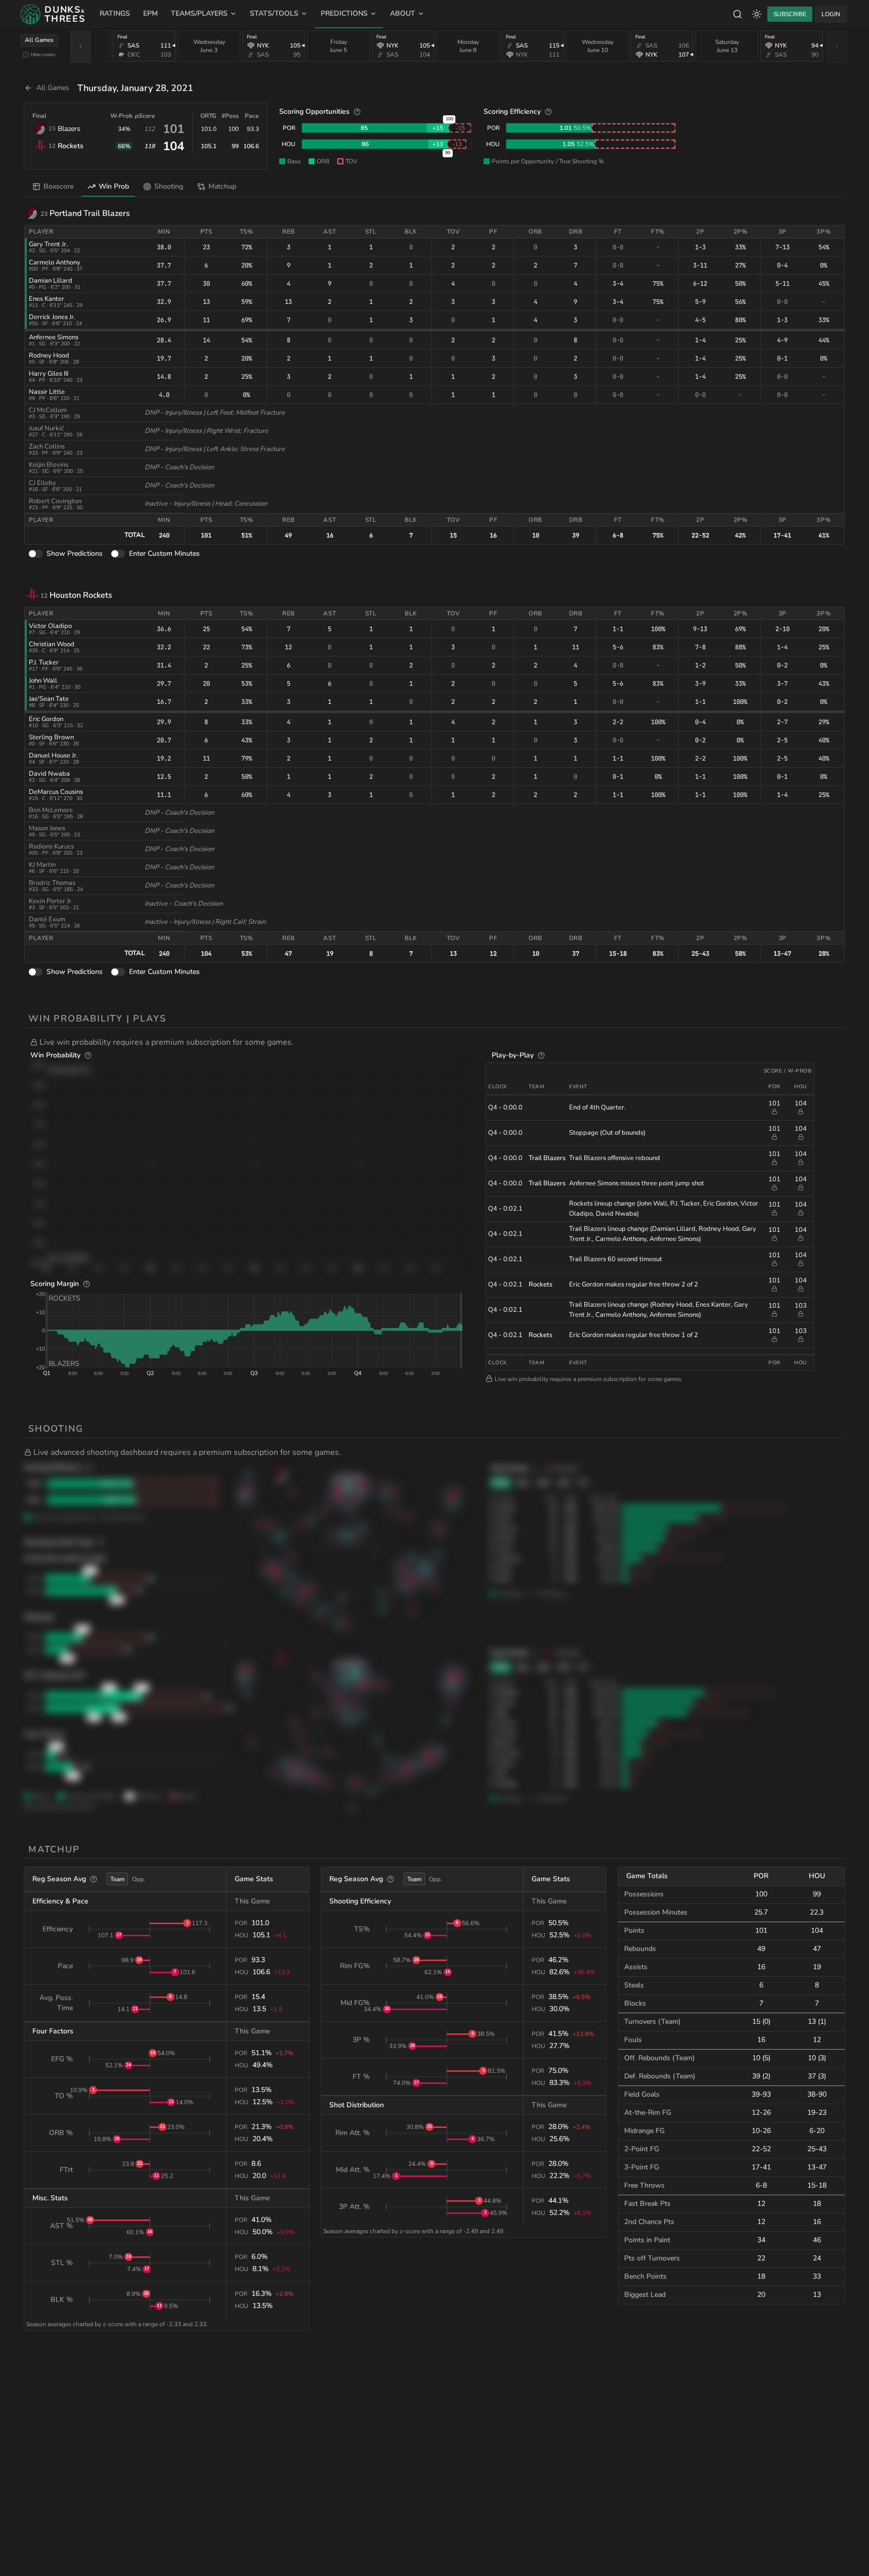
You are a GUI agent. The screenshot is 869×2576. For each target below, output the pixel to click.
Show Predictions (75, 553)
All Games (39, 40)
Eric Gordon (46, 719)
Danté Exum (47, 919)
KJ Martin (42, 865)
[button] (438, 1042)
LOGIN (831, 14)
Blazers (69, 129)
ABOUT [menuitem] (403, 13)
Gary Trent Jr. (48, 244)
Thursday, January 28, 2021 (135, 88)
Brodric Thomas (52, 883)
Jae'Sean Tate (49, 699)
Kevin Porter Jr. (51, 901)
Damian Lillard (51, 281)
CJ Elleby (42, 483)
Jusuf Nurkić (46, 428)
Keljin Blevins (49, 465)
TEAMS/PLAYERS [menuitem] (199, 13)
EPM (150, 13)
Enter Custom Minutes (164, 553)
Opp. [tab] (139, 1879)
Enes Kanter (47, 299)
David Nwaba (49, 774)
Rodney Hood (49, 356)
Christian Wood (52, 644)
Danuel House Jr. (53, 756)
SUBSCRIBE (790, 14)
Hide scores (43, 54)
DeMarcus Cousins (56, 792)
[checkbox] (26, 55)
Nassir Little (47, 392)
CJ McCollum (48, 410)
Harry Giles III (49, 374)
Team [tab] (117, 1879)
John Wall (43, 681)
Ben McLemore (51, 810)
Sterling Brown (51, 737)
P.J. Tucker (44, 662)
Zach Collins (47, 447)
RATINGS (115, 13)
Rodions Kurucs (51, 847)
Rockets (71, 146)
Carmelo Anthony (55, 262)
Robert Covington (55, 501)
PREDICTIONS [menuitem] (344, 13)
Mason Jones (47, 828)
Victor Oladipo (50, 626)
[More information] (357, 112)
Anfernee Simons (54, 337)
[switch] (35, 554)
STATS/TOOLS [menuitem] (274, 13)
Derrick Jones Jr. (52, 317)
